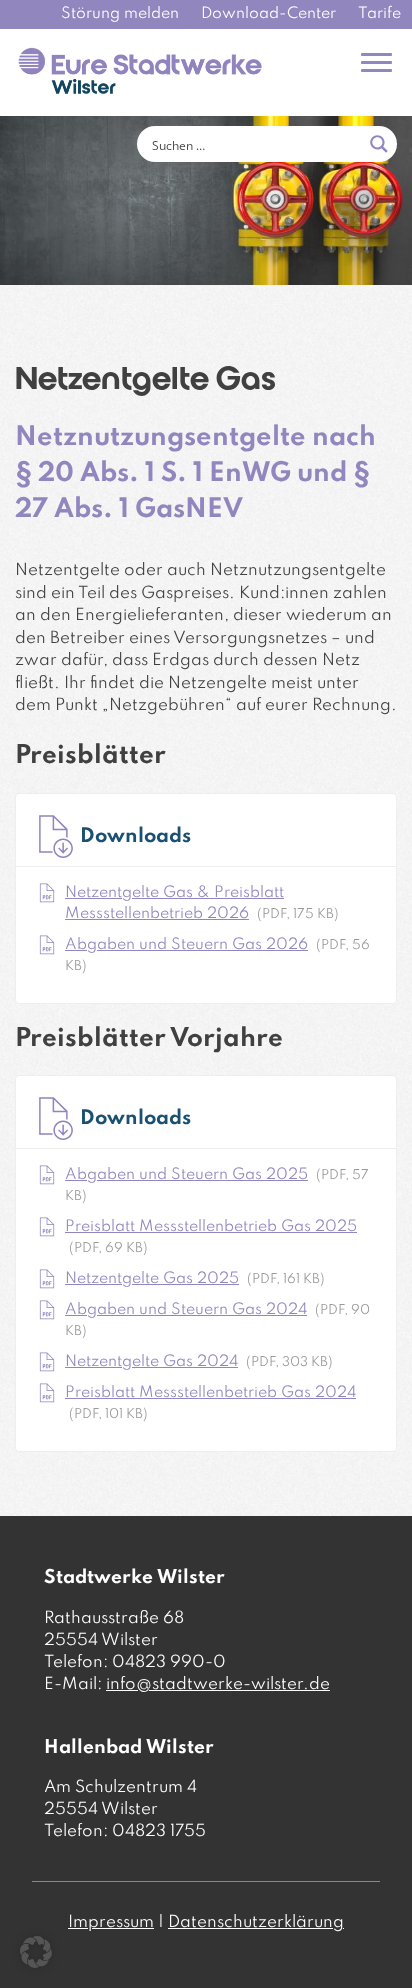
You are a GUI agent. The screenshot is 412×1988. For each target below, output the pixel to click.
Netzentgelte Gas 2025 (152, 1279)
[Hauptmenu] (376, 62)
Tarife (379, 14)
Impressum (111, 1922)
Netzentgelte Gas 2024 (151, 1362)
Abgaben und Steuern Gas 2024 (186, 1310)
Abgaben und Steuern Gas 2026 (186, 945)
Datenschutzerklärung (256, 1922)
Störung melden (120, 14)
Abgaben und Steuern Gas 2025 (186, 1175)
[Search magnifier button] (379, 144)
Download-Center (268, 14)
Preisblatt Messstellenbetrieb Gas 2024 (210, 1393)
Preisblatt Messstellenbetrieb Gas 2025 (211, 1227)
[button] (36, 1952)
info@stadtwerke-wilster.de (218, 1684)
